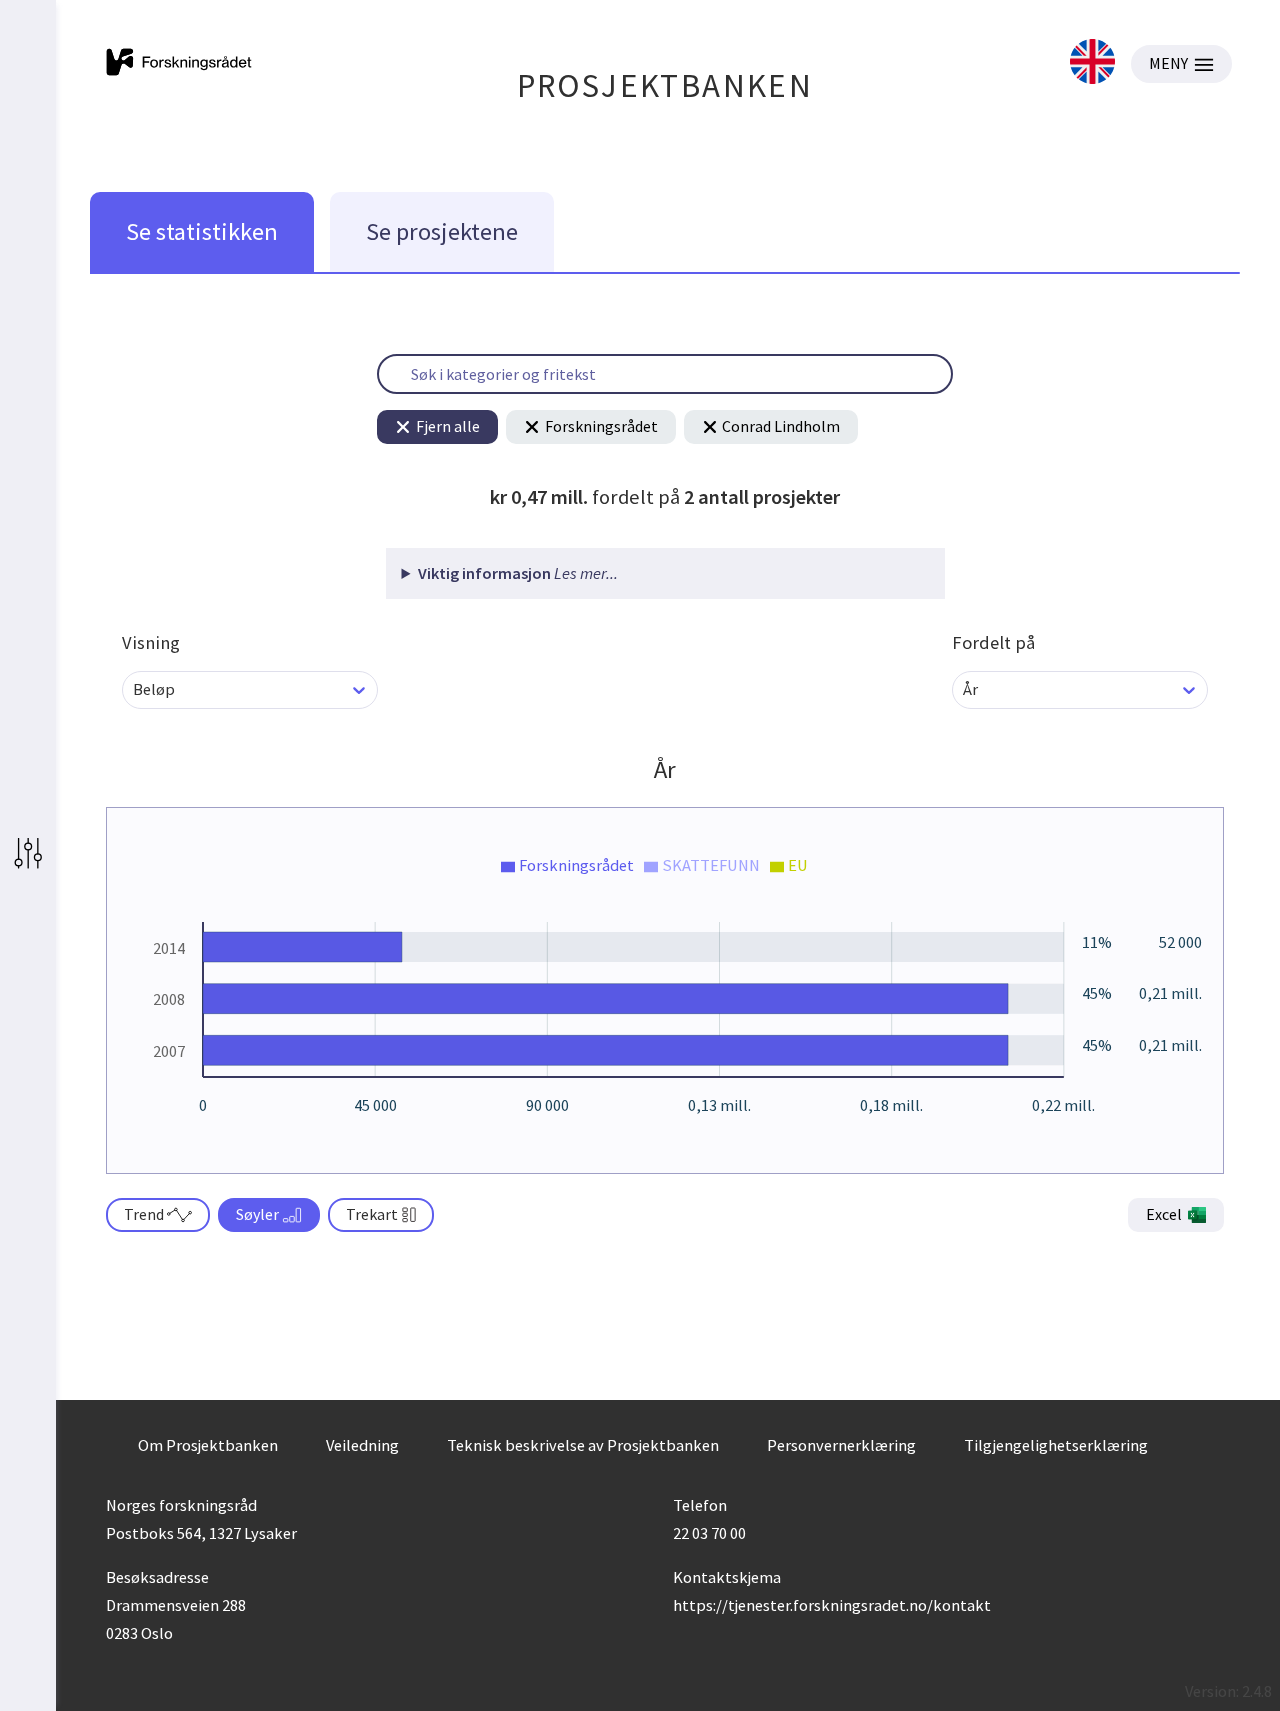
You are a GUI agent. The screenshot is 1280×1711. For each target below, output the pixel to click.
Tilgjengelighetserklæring (1056, 1445)
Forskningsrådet (601, 426)
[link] (1092, 63)
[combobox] (134, 689)
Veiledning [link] (362, 1445)
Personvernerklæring (841, 1445)
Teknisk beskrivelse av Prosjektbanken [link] (583, 1445)
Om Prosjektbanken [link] (208, 1445)
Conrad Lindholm (781, 426)
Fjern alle (448, 426)
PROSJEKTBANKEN (665, 85)
